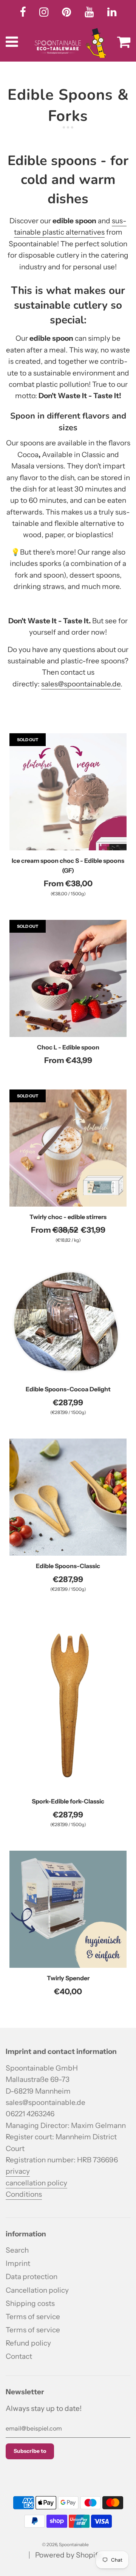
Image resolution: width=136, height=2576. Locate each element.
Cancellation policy (37, 2290)
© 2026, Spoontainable (65, 2544)
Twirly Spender (68, 1978)
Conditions (24, 2194)
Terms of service (33, 2317)
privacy (18, 2171)
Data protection (32, 2277)
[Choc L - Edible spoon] (68, 978)
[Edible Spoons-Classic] (68, 1497)
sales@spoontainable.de (81, 684)
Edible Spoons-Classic (68, 1566)
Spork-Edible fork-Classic (68, 1801)
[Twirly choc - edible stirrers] (68, 1148)
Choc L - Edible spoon (68, 1047)
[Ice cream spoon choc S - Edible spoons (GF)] (68, 792)
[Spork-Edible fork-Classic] (68, 1703)
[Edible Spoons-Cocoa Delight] (68, 1323)
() (68, 894)
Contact (19, 2356)
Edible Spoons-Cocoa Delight (68, 1389)
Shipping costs (30, 2303)
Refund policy (28, 2343)
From (68, 883)
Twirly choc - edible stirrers (68, 1217)
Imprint (18, 2263)
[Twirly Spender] (68, 1909)
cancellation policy (36, 2183)
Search (17, 2250)
